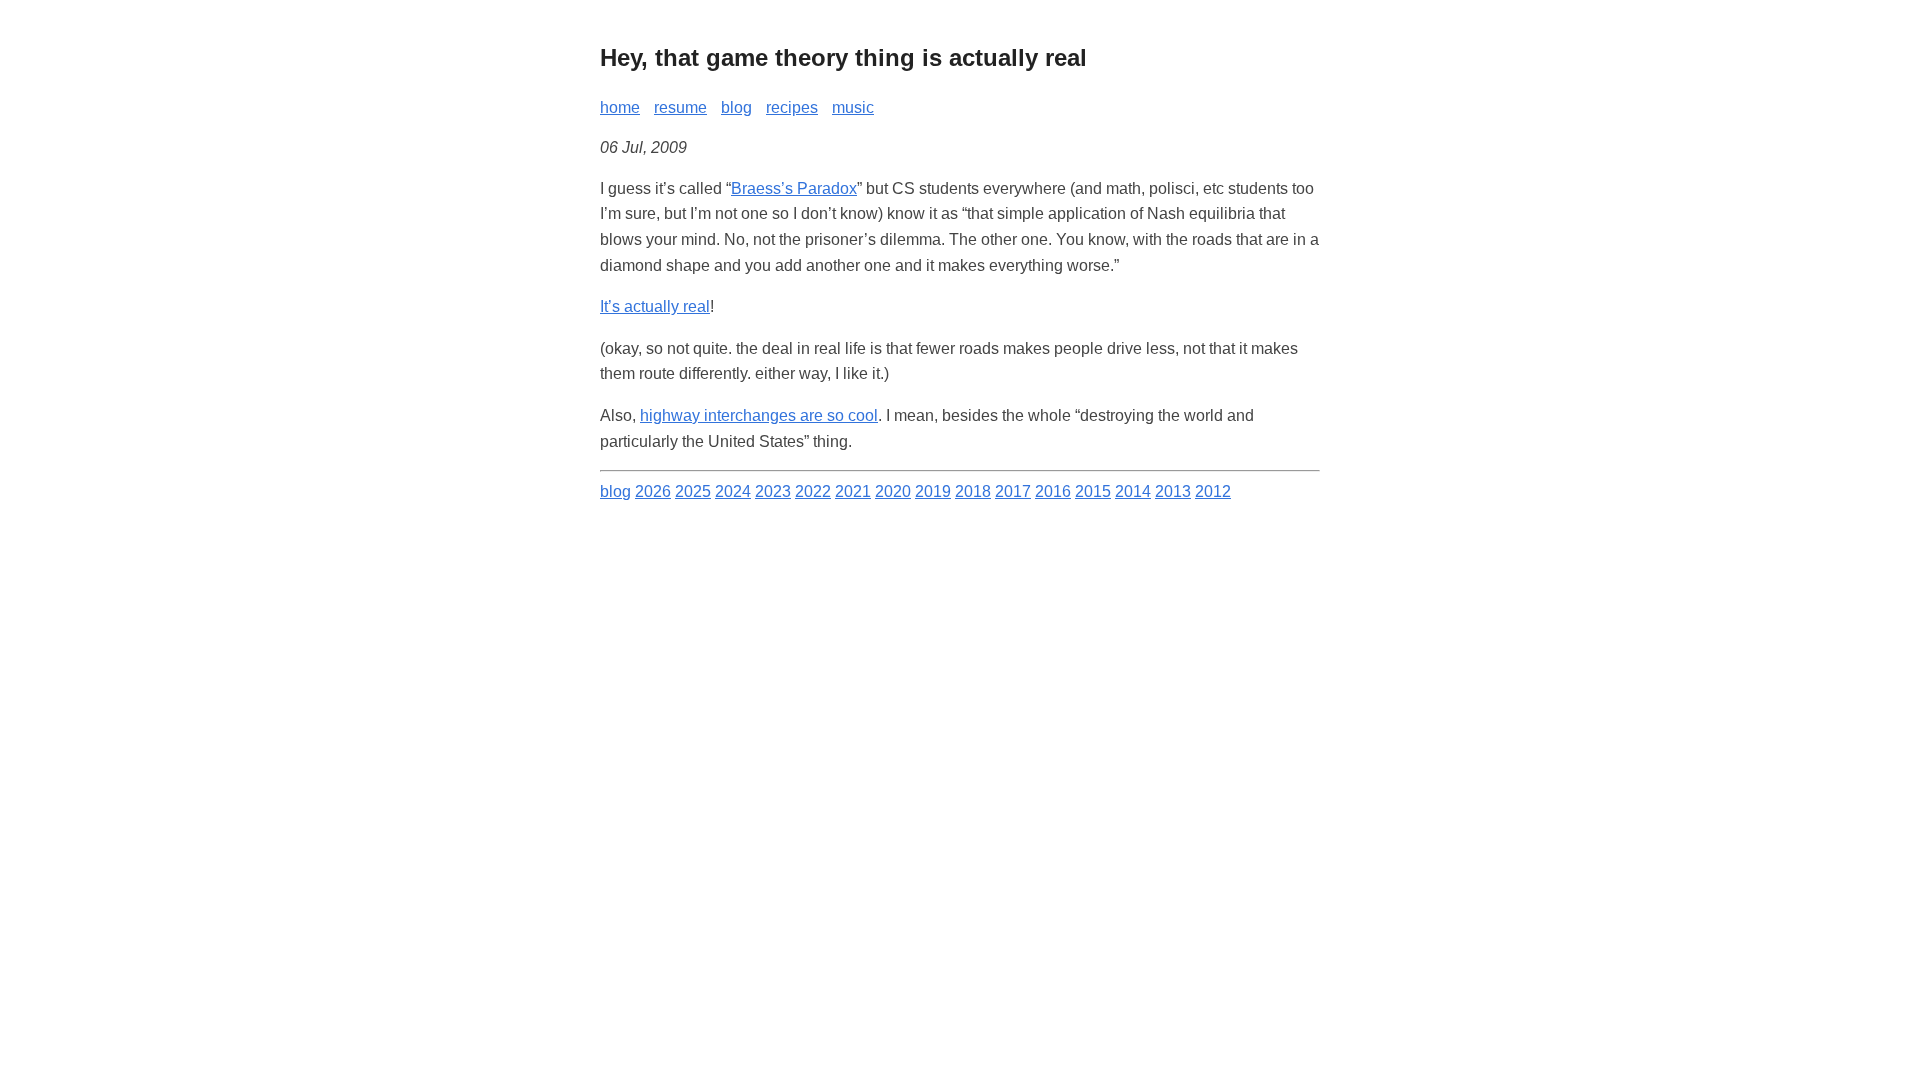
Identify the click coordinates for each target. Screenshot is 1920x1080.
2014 (1133, 491)
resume (680, 107)
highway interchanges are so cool (759, 415)
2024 (733, 491)
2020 (893, 491)
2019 (933, 491)
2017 (1013, 491)
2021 (853, 491)
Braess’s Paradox (794, 188)
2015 (1093, 491)
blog (736, 107)
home (620, 107)
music (853, 107)
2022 (813, 491)
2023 (773, 491)
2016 (1053, 491)
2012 (1213, 491)
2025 (693, 491)
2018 (973, 491)
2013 (1173, 491)
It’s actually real (655, 306)
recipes (792, 107)
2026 (653, 491)
